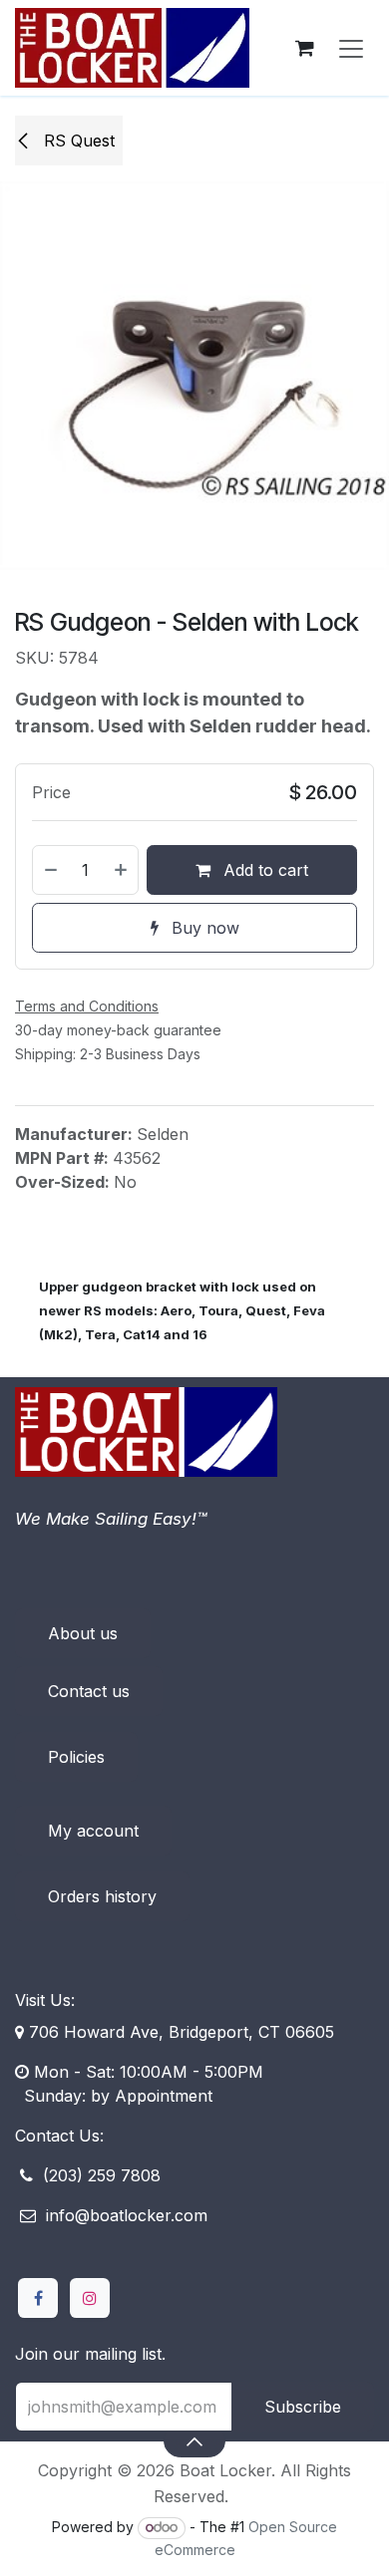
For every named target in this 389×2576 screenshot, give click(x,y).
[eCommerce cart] (304, 48)
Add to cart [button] (263, 870)
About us (83, 1633)
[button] (194, 2440)
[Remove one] (50, 870)
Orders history (102, 1896)
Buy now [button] (203, 928)
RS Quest (77, 141)
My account (93, 1831)
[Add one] (122, 870)
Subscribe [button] (303, 2407)
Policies (76, 1757)
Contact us (89, 1691)
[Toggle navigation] (351, 48)
